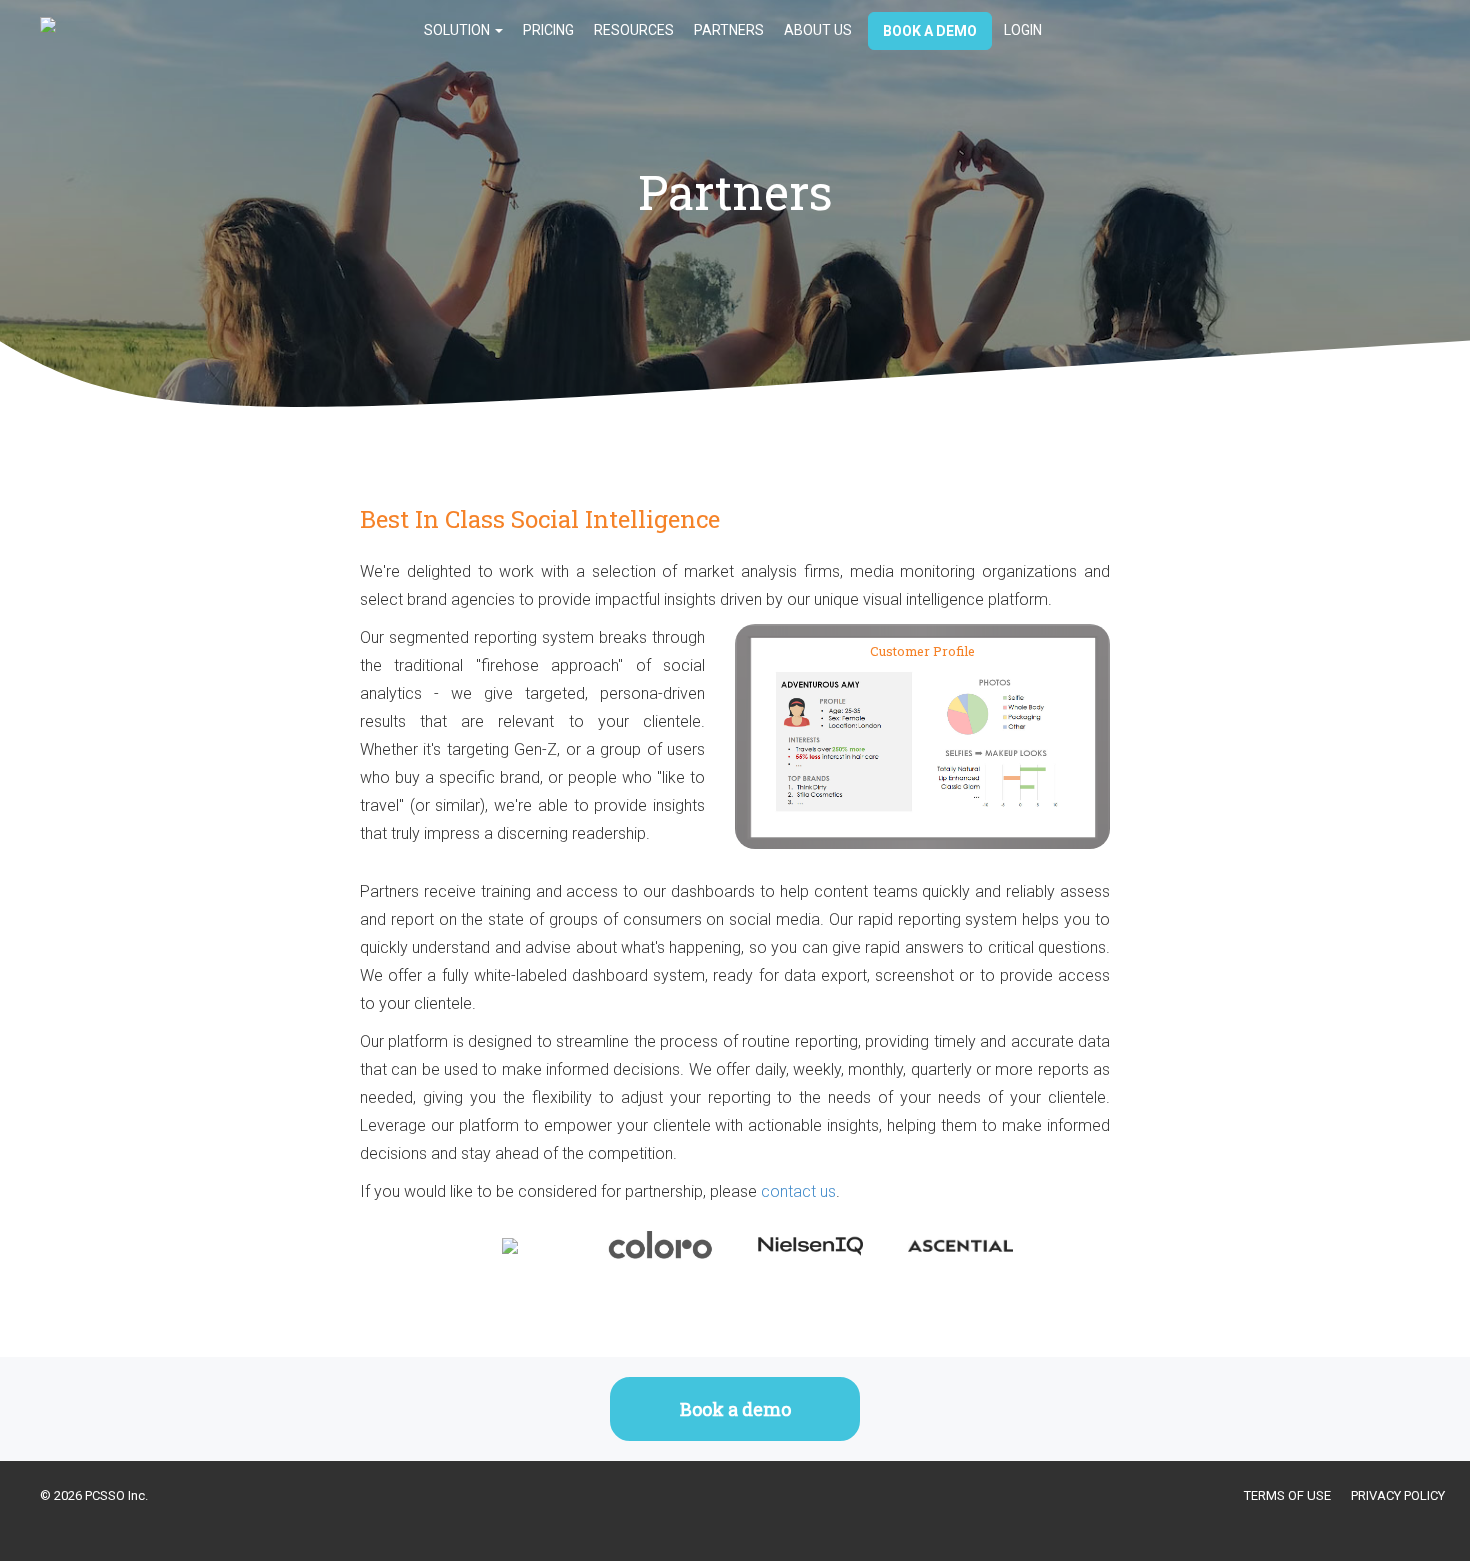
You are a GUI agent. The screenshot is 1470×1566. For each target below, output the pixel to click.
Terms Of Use (1287, 1495)
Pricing (548, 30)
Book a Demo (930, 31)
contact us (798, 1191)
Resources (634, 30)
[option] (510, 1239)
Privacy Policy (1398, 1495)
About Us (818, 30)
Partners (729, 30)
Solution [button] (458, 30)
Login (1023, 30)
